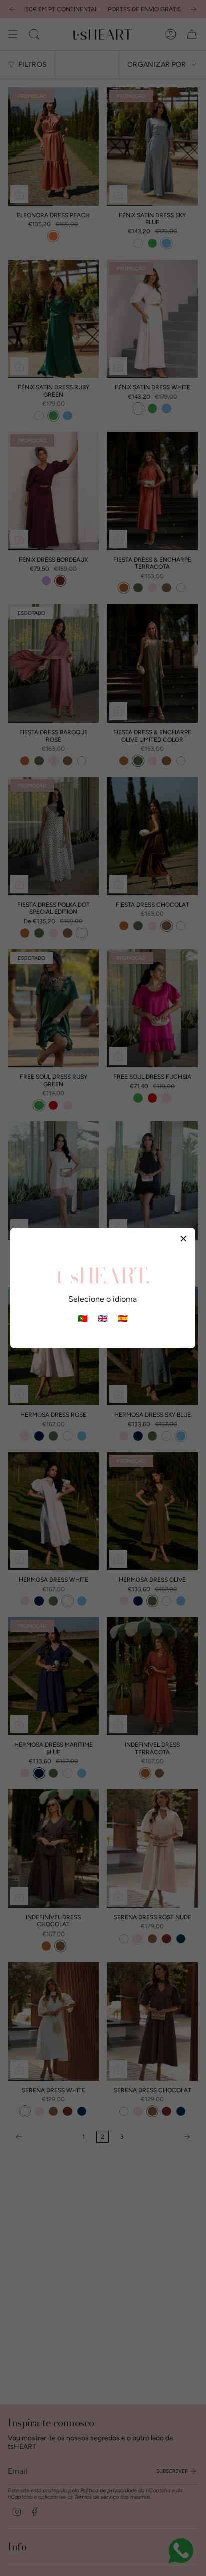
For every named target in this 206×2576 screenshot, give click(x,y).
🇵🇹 (83, 1318)
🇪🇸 (123, 1318)
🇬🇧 (103, 1318)
